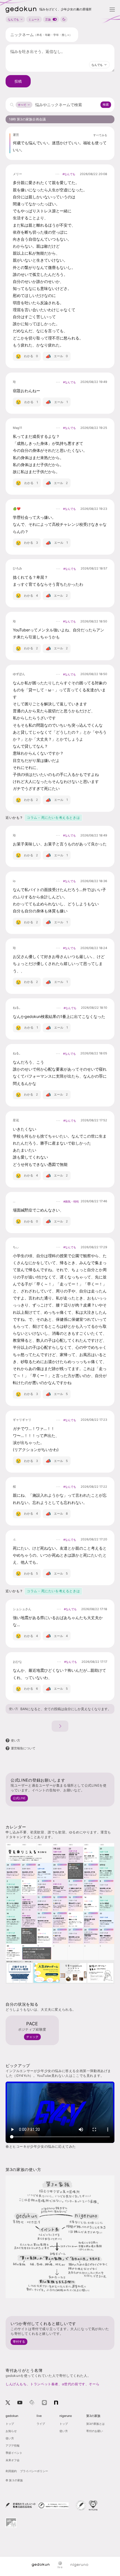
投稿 (18, 81)
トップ (10, 2424)
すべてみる (100, 135)
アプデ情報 (13, 2445)
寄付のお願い (95, 2431)
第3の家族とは (95, 2424)
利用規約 (11, 2471)
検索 (106, 104)
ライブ (41, 2424)
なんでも (13, 19)
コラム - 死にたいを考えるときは (53, 818)
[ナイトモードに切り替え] (64, 19)
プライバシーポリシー (34, 2471)
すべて (22, 105)
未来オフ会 (13, 2460)
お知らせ (11, 2431)
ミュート (34, 19)
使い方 (14, 1709)
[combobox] (99, 65)
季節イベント (14, 2453)
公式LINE (19, 1798)
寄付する (19, 2342)
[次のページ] (60, 1726)
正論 (48, 19)
